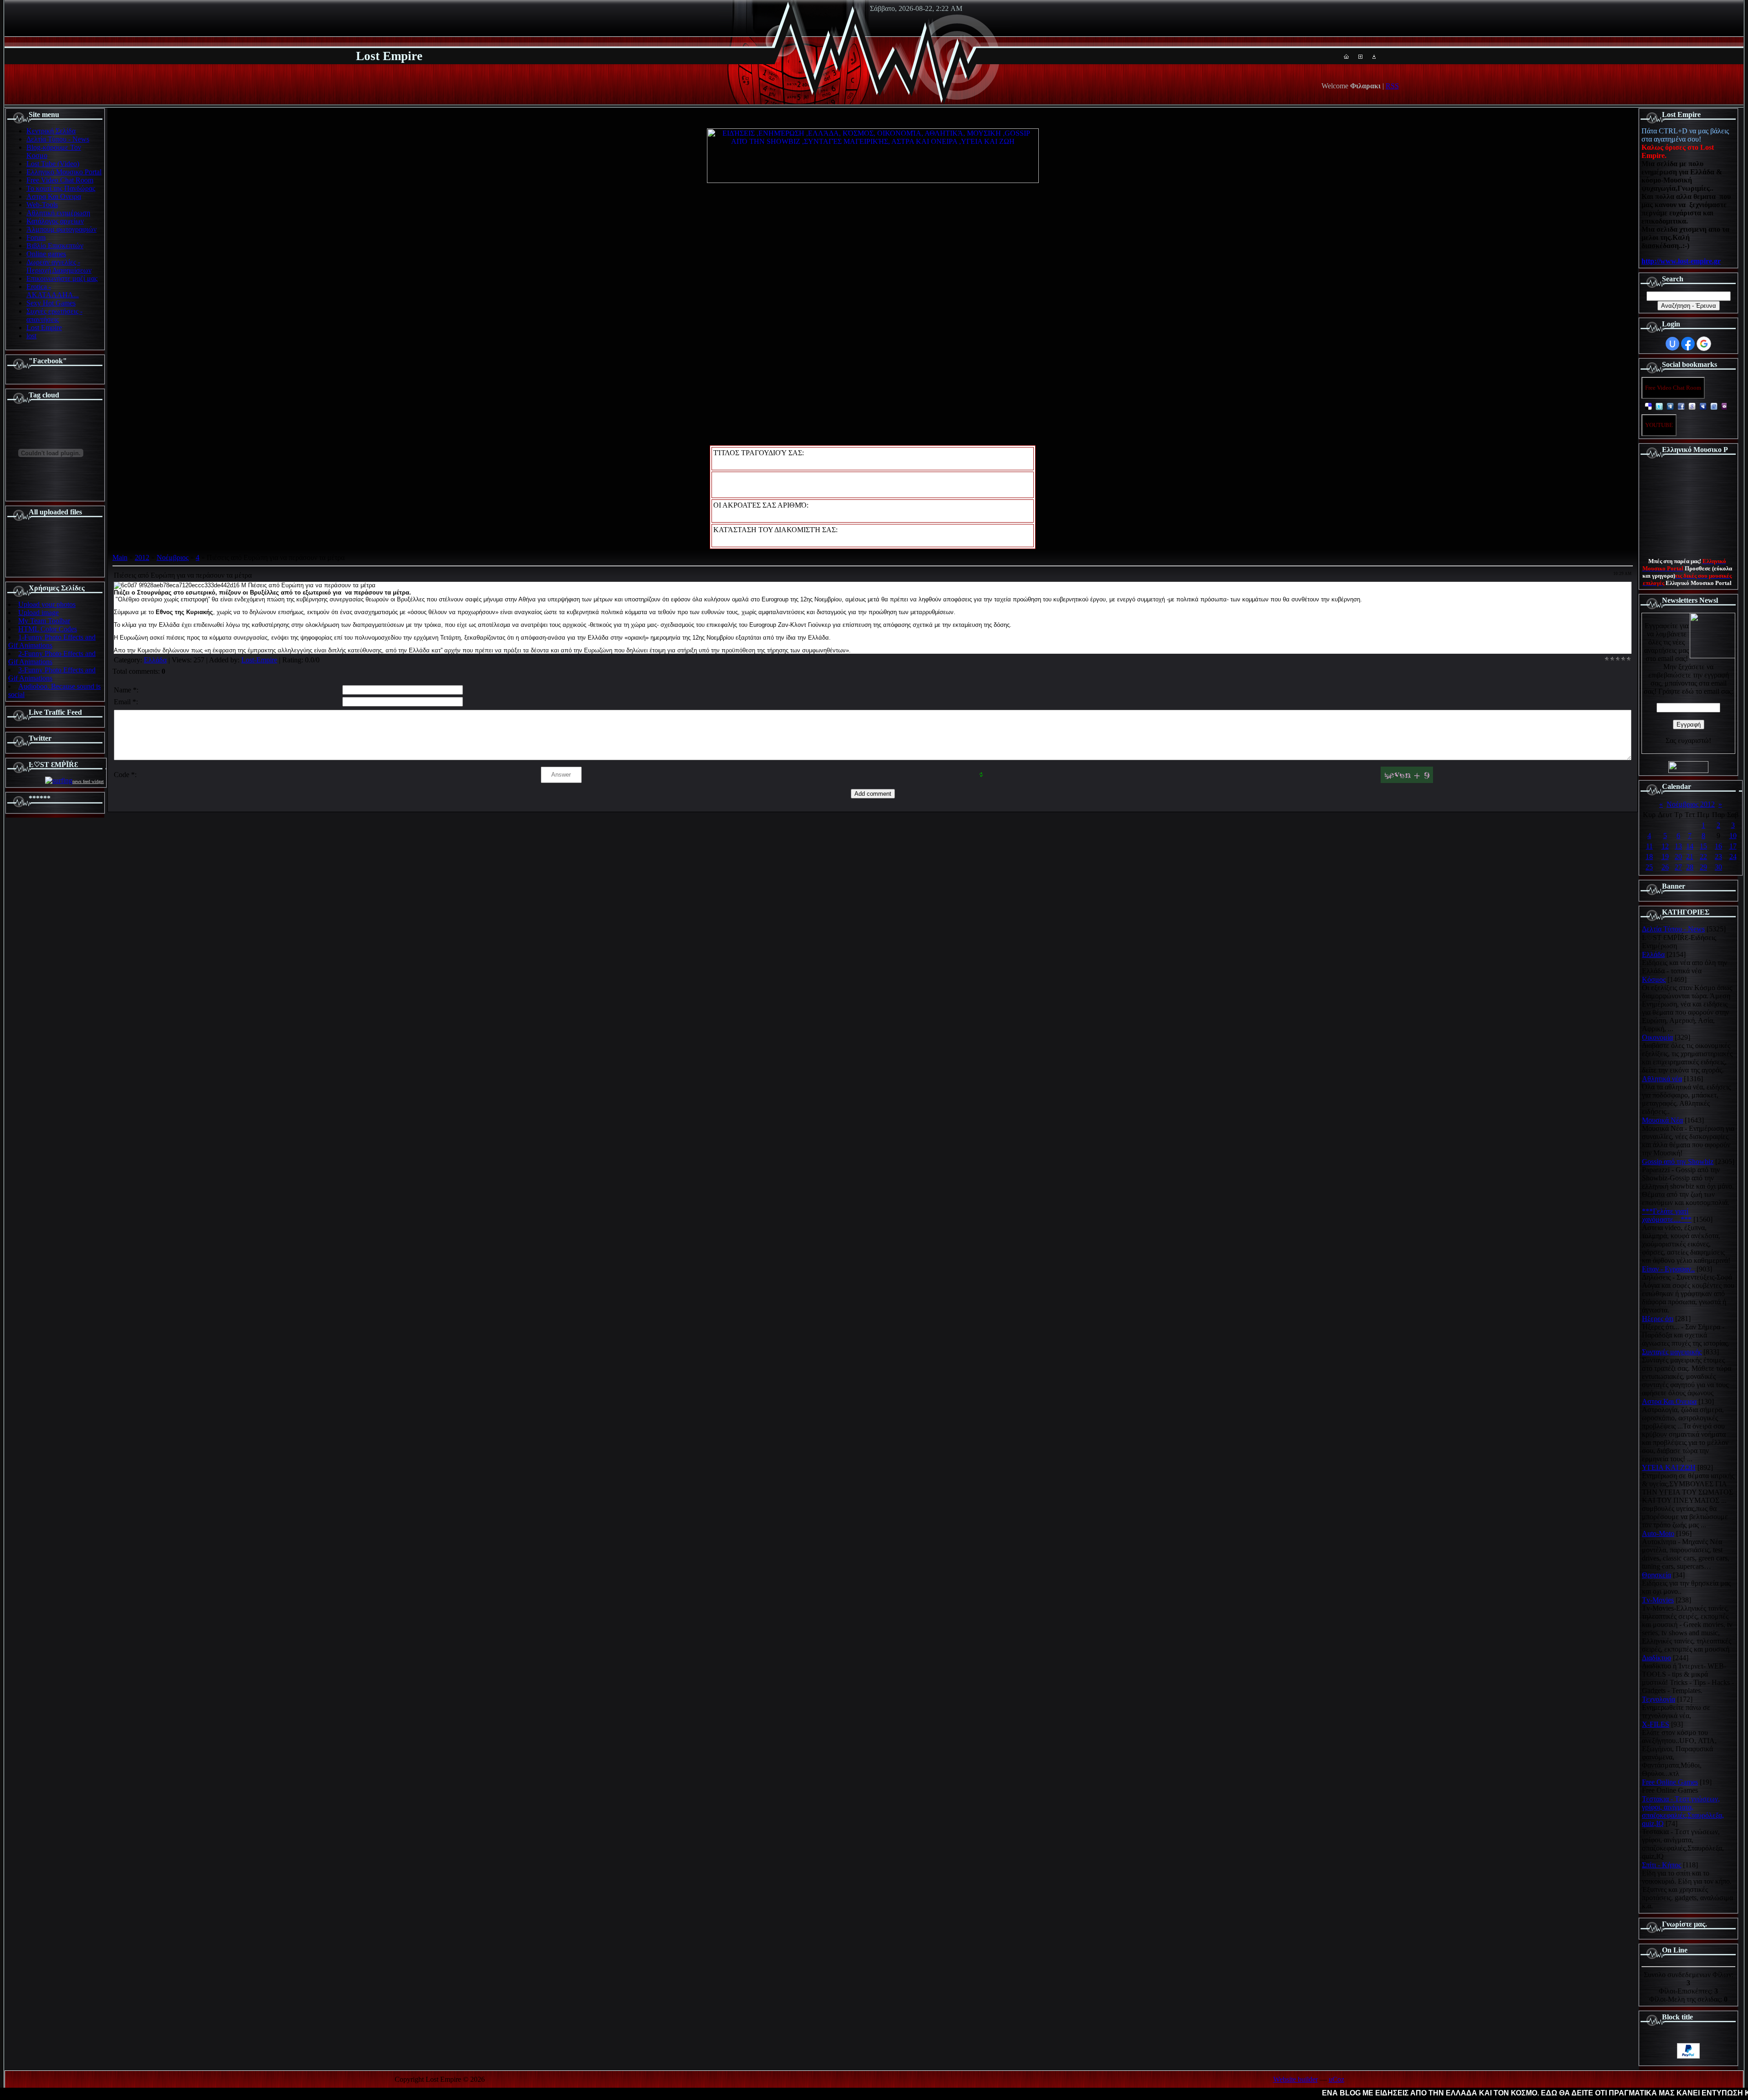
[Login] (1374, 56)
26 (1665, 867)
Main (120, 557)
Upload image (38, 613)
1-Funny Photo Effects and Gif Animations (52, 641)
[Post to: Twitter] (1659, 406)
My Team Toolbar (44, 621)
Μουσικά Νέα (1662, 1120)
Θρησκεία (1657, 1575)
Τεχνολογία (1659, 1699)
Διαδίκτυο (1657, 1658)
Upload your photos (47, 604)
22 (1703, 857)
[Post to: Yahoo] (1725, 406)
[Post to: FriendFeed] (1714, 406)
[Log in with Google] (1704, 344)
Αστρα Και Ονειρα (1669, 1401)
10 (1733, 836)
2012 (142, 557)
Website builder (1296, 2079)
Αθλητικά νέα (1662, 1079)
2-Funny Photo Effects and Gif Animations (52, 658)
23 (1718, 857)
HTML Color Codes (48, 629)
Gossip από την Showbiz (1678, 1162)
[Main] (1346, 56)
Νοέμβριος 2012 (1691, 804)
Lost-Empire (259, 660)
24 (1733, 857)
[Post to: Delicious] (1648, 406)
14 (1690, 846)
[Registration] (1360, 56)
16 (1718, 846)
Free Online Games (1670, 1782)
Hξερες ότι (1658, 1319)
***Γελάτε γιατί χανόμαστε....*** (1667, 1215)
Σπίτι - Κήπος (1662, 1865)
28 (1690, 867)
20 (1678, 857)
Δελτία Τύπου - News (1673, 929)
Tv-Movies (1658, 1600)
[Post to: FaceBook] (1681, 406)
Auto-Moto (1658, 1533)
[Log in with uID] (1672, 344)
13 (1678, 846)
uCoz (1336, 2079)
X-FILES (1656, 1724)
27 (1678, 867)
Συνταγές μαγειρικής (1672, 1352)
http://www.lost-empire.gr (1681, 261)
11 (1649, 846)
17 (1733, 846)
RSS (1392, 86)
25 (1649, 867)
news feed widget (88, 781)
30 (1718, 867)
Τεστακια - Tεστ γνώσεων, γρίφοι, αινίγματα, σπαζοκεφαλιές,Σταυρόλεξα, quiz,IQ (1683, 1811)
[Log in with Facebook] (1688, 344)
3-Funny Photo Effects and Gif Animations (52, 674)
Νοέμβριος (173, 557)
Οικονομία (1657, 1037)
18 (1649, 857)
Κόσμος (1654, 979)
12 (1665, 846)
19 (1665, 857)
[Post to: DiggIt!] (1670, 406)
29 (1703, 867)
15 (1703, 846)
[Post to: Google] (1692, 406)
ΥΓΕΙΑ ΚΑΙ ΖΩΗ (1669, 1467)
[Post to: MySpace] (1703, 406)
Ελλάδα (155, 660)
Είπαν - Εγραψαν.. (1668, 1269)
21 (1690, 857)
